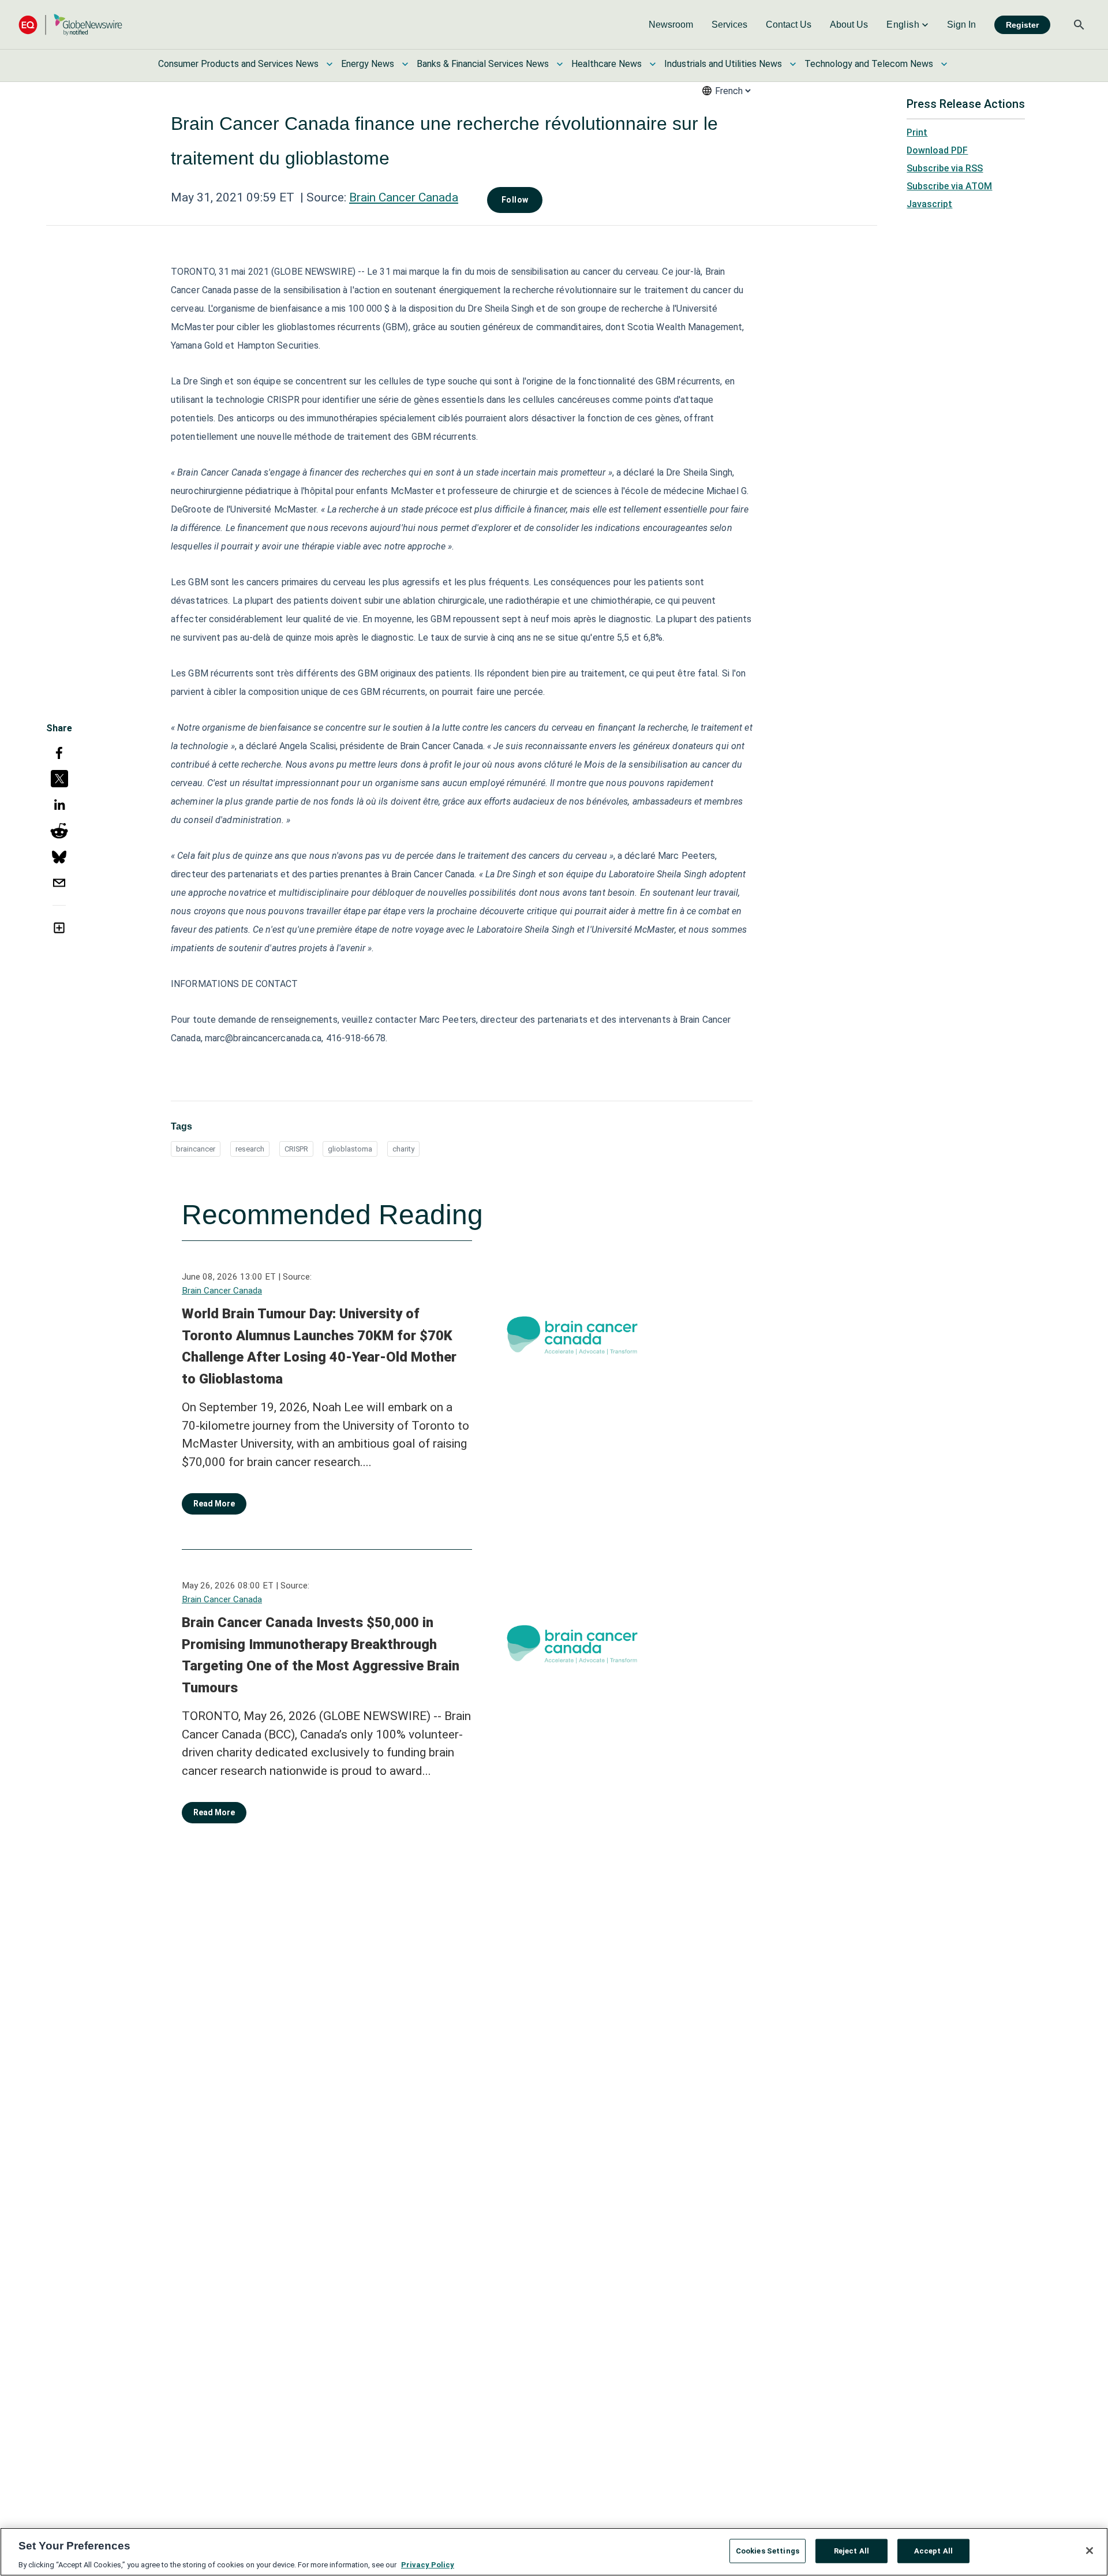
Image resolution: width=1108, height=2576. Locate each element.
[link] (671, 25)
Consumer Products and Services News (238, 64)
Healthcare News (607, 64)
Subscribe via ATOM (949, 186)
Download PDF (937, 150)
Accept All (933, 2550)
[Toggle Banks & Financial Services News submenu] (560, 64)
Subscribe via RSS (945, 168)
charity (403, 1149)
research (250, 1149)
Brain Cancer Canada (404, 197)
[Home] (70, 25)
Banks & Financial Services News (483, 64)
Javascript (929, 204)
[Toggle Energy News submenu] (405, 64)
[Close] (1090, 2551)
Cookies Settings (768, 2550)
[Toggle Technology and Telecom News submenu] (944, 64)
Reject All (851, 2550)
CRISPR (296, 1149)
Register (1022, 25)
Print (917, 132)
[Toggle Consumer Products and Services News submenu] (330, 64)
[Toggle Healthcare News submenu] (653, 64)
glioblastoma (350, 1149)
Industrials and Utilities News (723, 64)
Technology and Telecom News (869, 64)
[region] (554, 2552)
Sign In (961, 25)
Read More (214, 1504)
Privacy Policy (428, 2564)
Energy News (368, 64)
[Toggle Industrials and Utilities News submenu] (793, 64)
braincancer (196, 1149)
